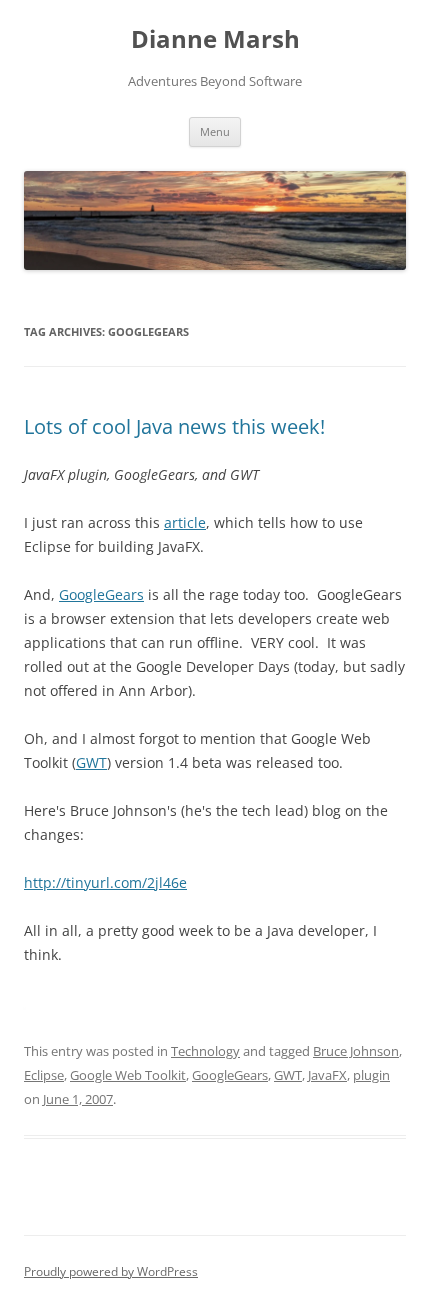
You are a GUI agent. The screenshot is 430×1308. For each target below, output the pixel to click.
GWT (91, 762)
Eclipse (44, 1075)
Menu (215, 131)
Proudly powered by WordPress (111, 1271)
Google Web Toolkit (128, 1075)
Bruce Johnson (356, 1051)
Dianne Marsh (215, 39)
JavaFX (327, 1075)
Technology (205, 1051)
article (185, 522)
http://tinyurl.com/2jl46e (105, 882)
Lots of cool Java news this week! (174, 426)
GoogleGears (101, 594)
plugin (371, 1075)
